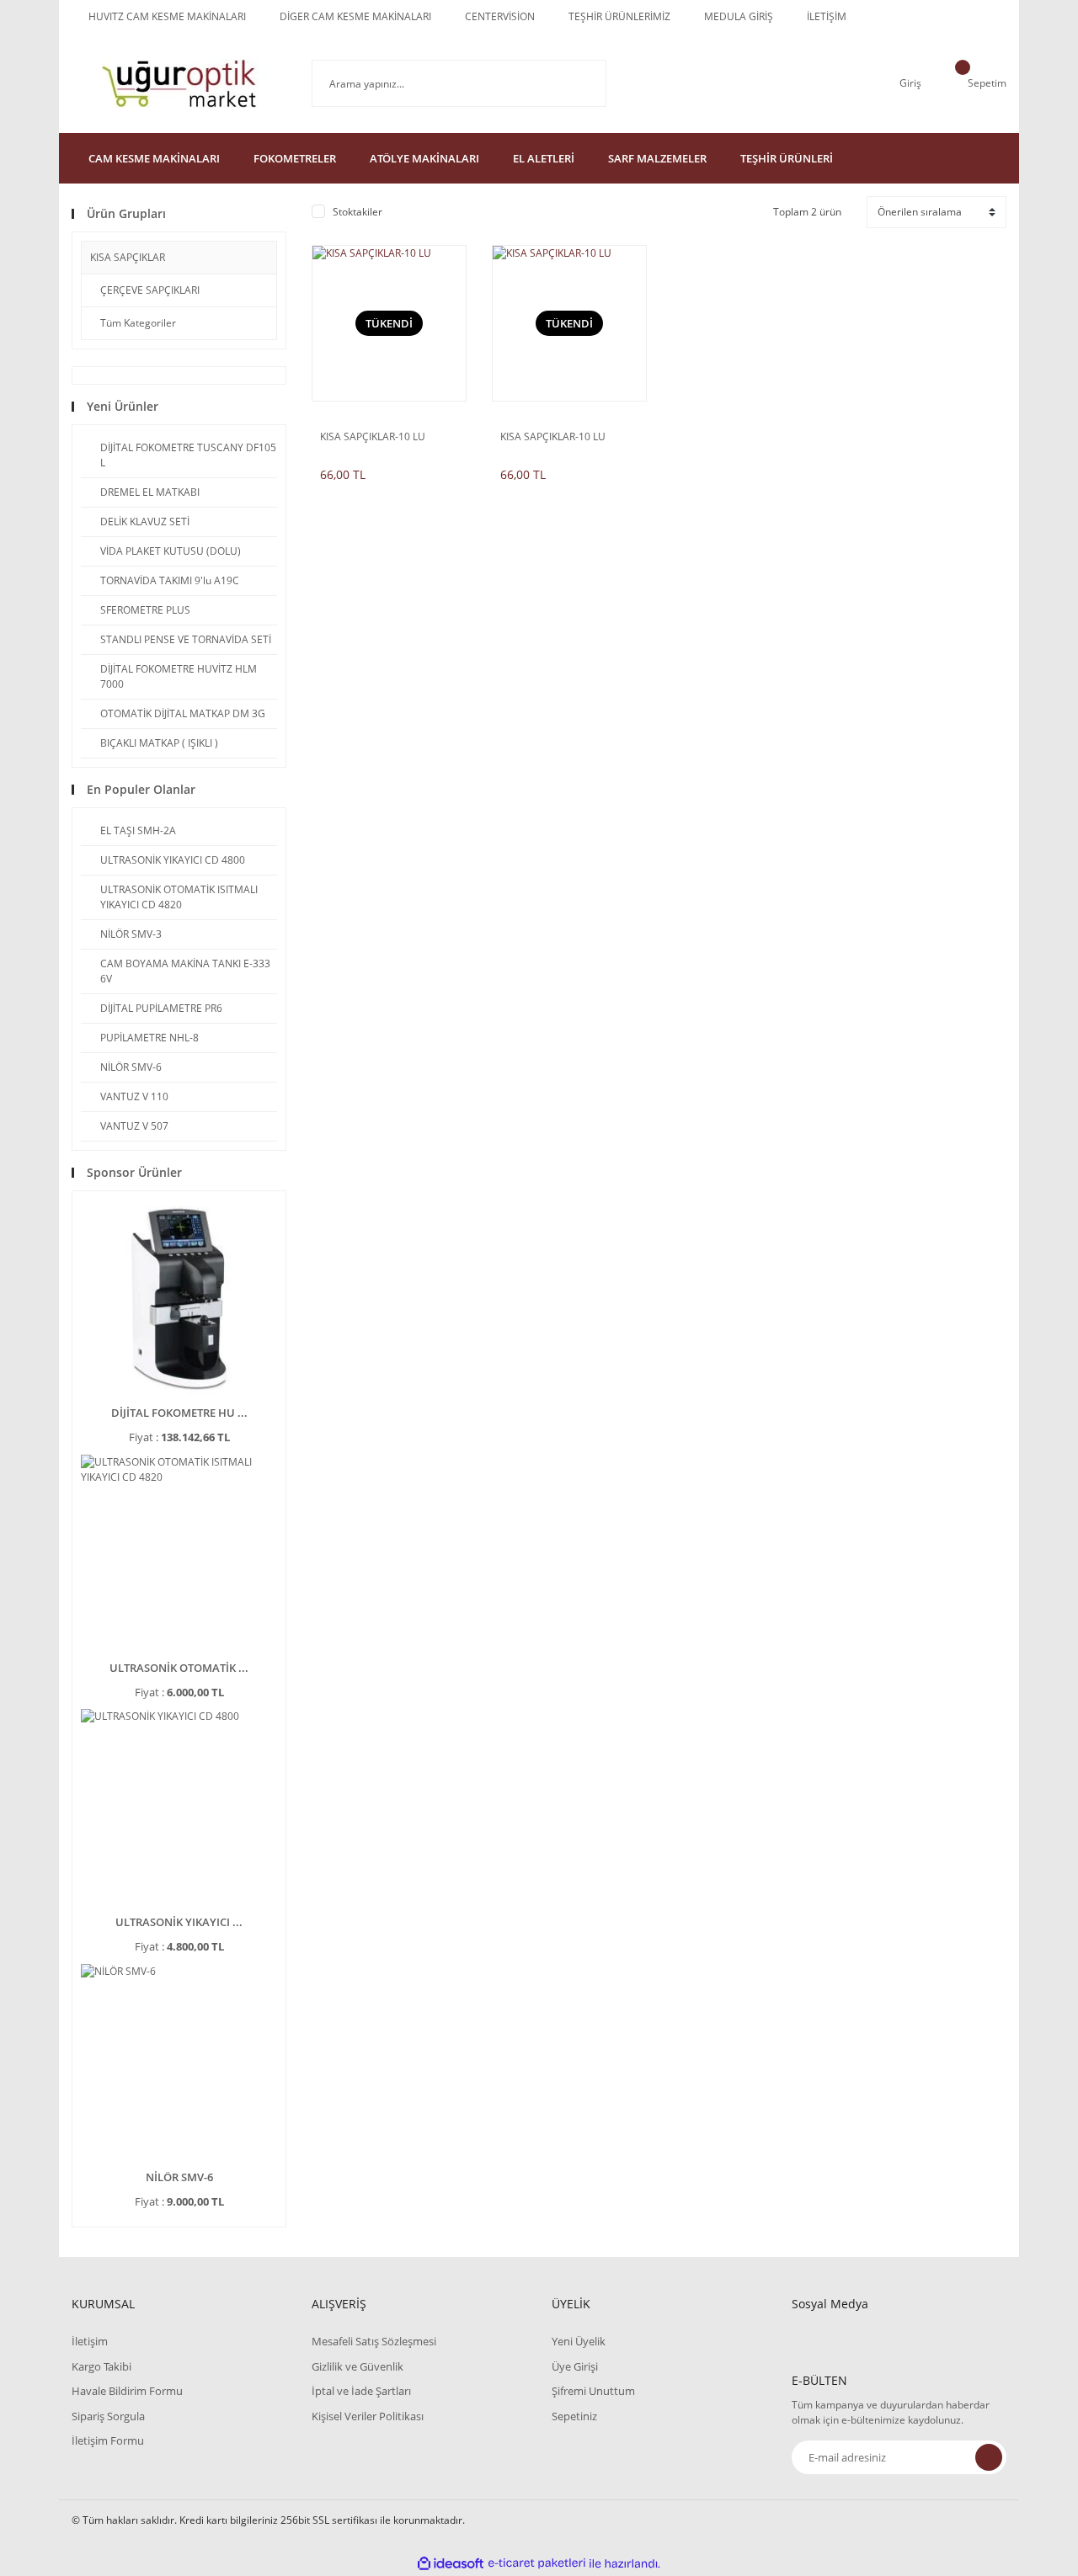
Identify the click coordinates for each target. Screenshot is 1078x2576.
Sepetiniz (574, 2416)
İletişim (90, 2341)
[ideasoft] (451, 2564)
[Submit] (989, 2457)
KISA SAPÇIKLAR (128, 257)
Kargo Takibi (101, 2366)
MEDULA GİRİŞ (739, 16)
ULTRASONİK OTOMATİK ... (179, 1668)
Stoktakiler (358, 212)
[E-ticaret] (537, 2563)
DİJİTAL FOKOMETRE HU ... (179, 1413)
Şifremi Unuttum (593, 2391)
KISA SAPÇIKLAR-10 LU (373, 437)
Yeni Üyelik (579, 2341)
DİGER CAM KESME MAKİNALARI (355, 16)
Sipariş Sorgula (108, 2416)
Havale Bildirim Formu (127, 2391)
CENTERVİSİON (500, 16)
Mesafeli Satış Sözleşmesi (374, 2341)
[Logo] (179, 83)
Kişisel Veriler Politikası (368, 2416)
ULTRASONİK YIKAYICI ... (179, 1922)
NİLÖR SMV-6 (179, 2177)
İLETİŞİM (827, 16)
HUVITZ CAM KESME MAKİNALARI (167, 16)
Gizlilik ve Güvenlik (358, 2366)
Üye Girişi (575, 2366)
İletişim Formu (108, 2440)
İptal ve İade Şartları (361, 2391)
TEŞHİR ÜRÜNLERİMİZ (619, 16)
